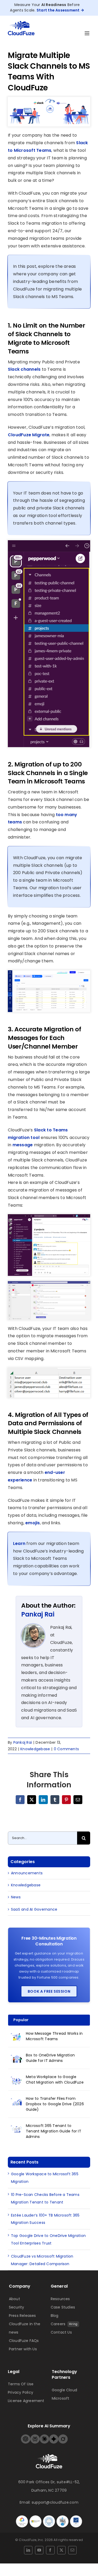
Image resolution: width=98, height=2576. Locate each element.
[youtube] (39, 2550)
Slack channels (24, 369)
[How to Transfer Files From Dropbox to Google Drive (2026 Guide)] (17, 2102)
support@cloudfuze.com (55, 2502)
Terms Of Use (21, 2384)
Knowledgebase (35, 1749)
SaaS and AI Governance (34, 1909)
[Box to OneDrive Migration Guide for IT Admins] (17, 2058)
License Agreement (26, 2401)
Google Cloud (65, 2390)
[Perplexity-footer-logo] (35, 2436)
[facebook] (50, 2550)
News (16, 1897)
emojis (33, 1523)
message (22, 1145)
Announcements (27, 1873)
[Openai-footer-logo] (26, 2436)
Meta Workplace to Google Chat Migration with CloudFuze (55, 2080)
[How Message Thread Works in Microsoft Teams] (17, 2037)
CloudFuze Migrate (29, 435)
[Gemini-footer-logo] (54, 2436)
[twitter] (61, 2550)
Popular (21, 2020)
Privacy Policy (21, 2392)
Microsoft (61, 2398)
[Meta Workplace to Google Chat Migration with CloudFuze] (17, 2080)
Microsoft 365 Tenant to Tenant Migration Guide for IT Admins (54, 2131)
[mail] (72, 2550)
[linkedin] (28, 2550)
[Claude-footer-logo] (44, 2436)
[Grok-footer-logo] (63, 2436)
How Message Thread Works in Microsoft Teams (54, 2036)
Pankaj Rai (38, 1614)
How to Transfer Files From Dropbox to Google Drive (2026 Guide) (55, 2104)
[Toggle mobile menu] (87, 33)
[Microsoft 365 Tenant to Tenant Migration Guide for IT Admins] (17, 2129)
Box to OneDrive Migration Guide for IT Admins (50, 2058)
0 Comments (66, 1749)
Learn (20, 1543)
